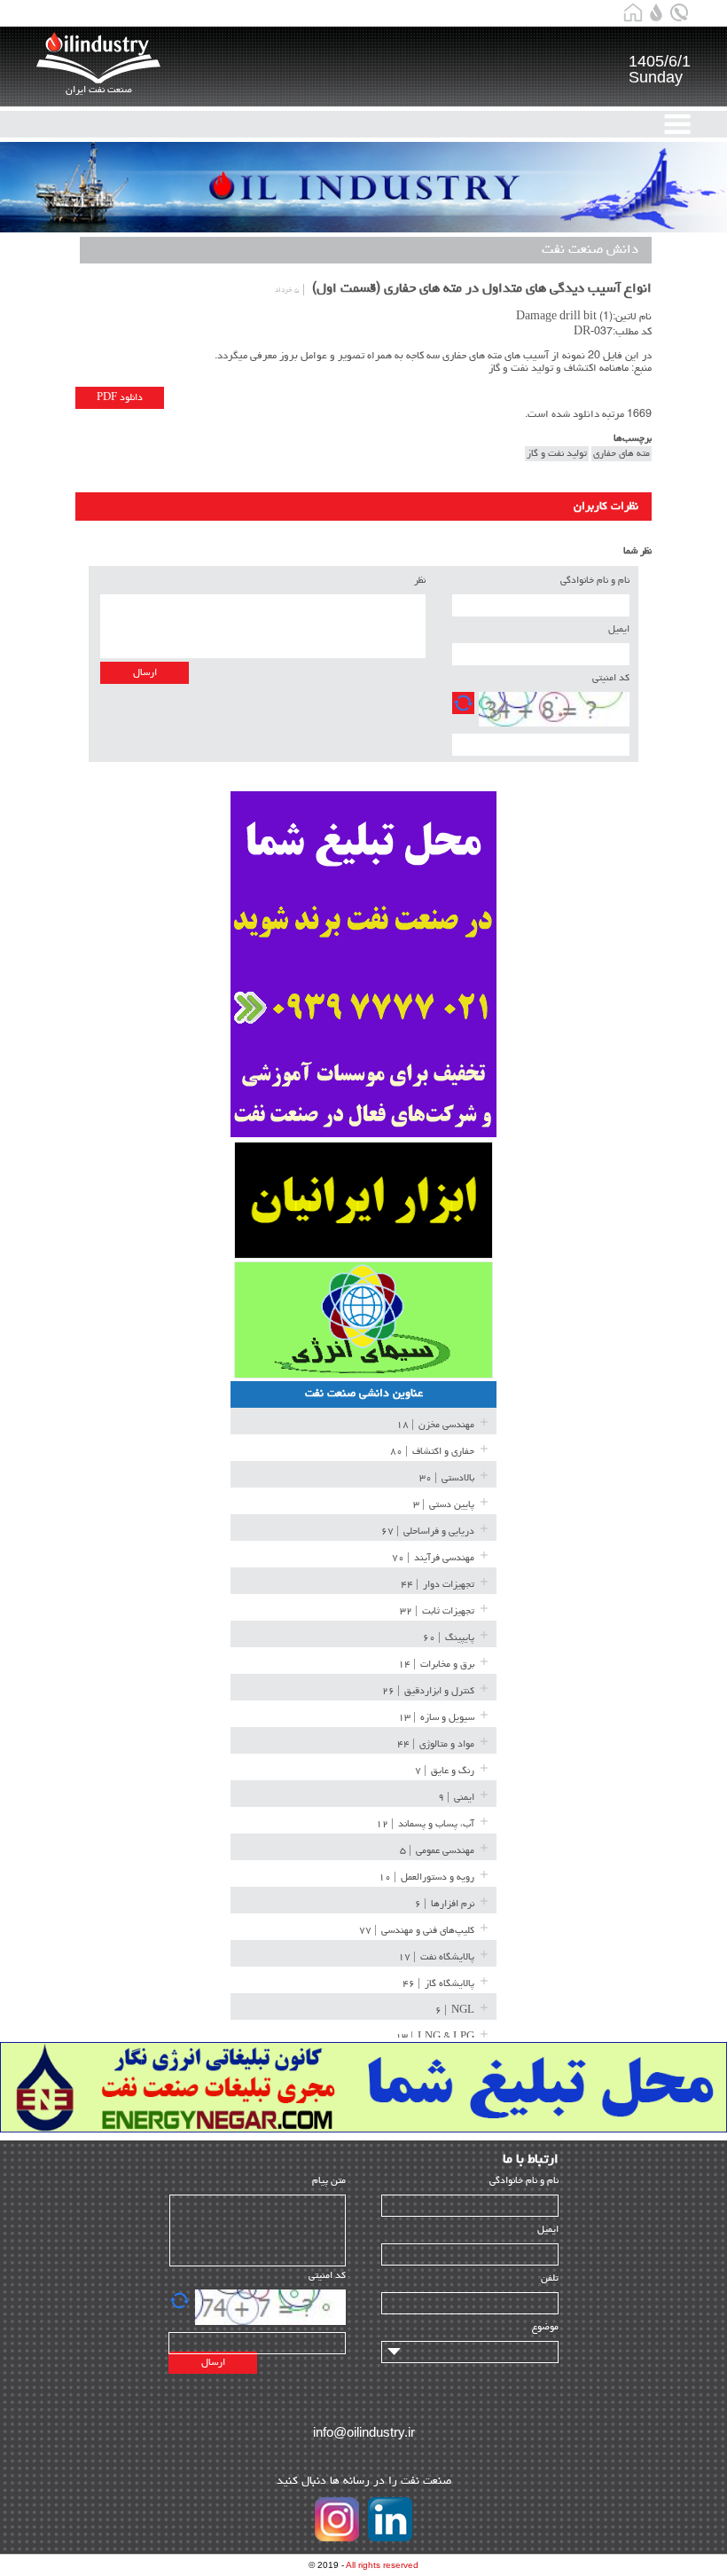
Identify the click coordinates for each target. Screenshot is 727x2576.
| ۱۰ (426, 1877)
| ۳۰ (447, 1478)
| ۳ (444, 1505)
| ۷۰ (433, 1558)
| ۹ (456, 1798)
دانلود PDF (120, 398)
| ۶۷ (428, 1531)
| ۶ (445, 1904)
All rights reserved (382, 2565)
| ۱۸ (435, 1425)
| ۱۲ (425, 1824)
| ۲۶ (428, 1691)
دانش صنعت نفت (590, 250)
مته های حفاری (621, 454)
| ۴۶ (438, 1984)
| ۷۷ (417, 1931)
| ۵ (437, 1851)
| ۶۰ (449, 1638)
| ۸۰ (432, 1452)
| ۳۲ (437, 1611)
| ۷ (445, 1771)
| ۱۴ (436, 1665)
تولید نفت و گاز (557, 454)
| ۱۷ (436, 1957)
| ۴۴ (438, 1585)
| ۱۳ (436, 1718)
